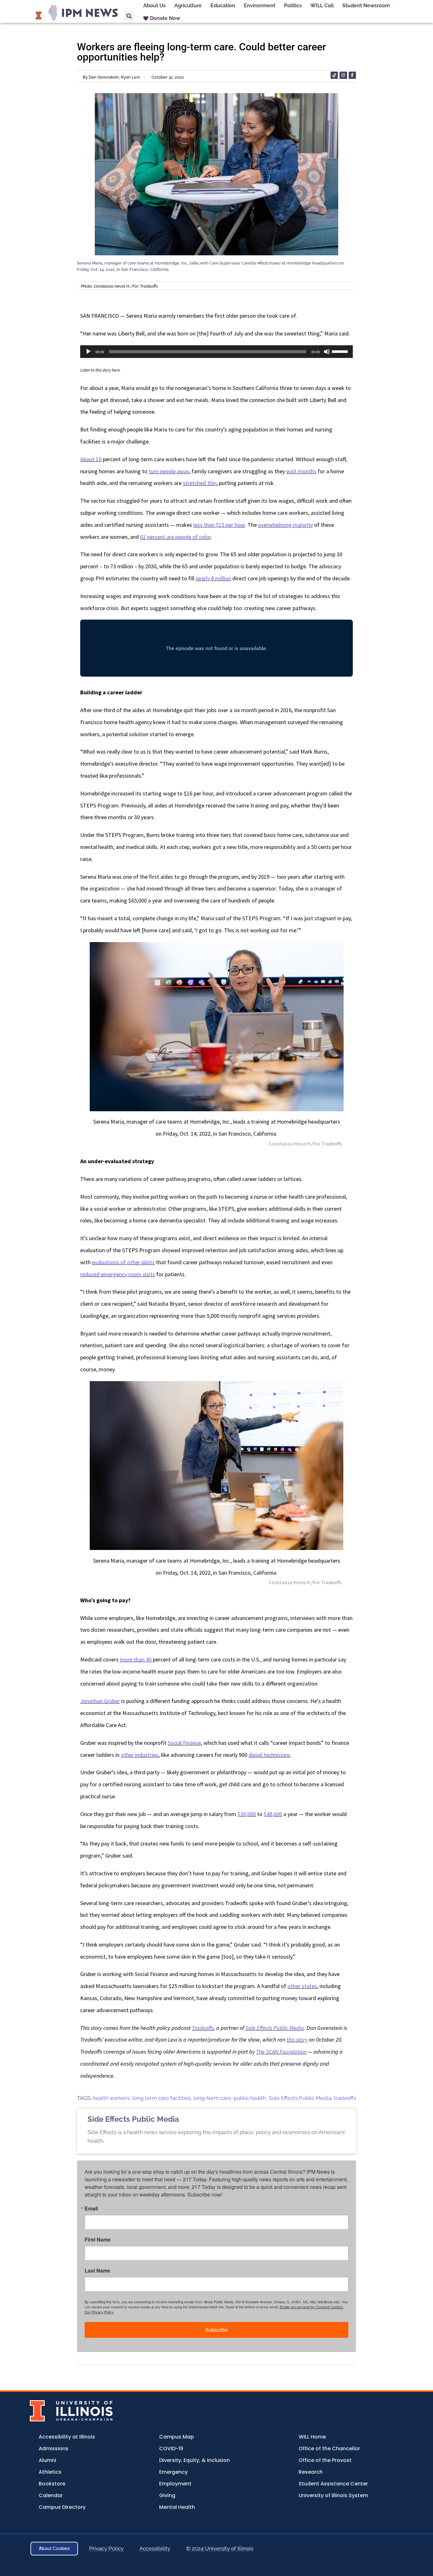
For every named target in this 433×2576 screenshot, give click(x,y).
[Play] (88, 352)
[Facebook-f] (352, 75)
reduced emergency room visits (118, 1274)
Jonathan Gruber (100, 1701)
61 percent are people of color (175, 537)
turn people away (169, 471)
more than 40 (136, 1659)
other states (302, 1986)
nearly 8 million (213, 578)
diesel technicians (269, 1755)
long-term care (212, 2098)
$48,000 (273, 1814)
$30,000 (247, 1814)
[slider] (341, 351)
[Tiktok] (334, 75)
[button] (129, 16)
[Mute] (327, 352)
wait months (301, 471)
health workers (111, 2098)
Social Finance (184, 1743)
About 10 (91, 459)
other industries (140, 1755)
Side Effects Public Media (275, 2028)
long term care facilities (162, 2098)
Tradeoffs (203, 2028)
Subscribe (217, 2330)
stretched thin (200, 483)
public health (250, 2098)
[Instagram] (343, 75)
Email (91, 2209)
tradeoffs (345, 2098)
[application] (217, 352)
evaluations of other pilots (123, 1262)
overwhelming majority (285, 525)
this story (297, 2040)
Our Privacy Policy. (99, 2312)
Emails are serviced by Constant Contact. (312, 2307)
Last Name (97, 2271)
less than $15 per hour (219, 525)
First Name (98, 2240)
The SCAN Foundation (281, 2052)
